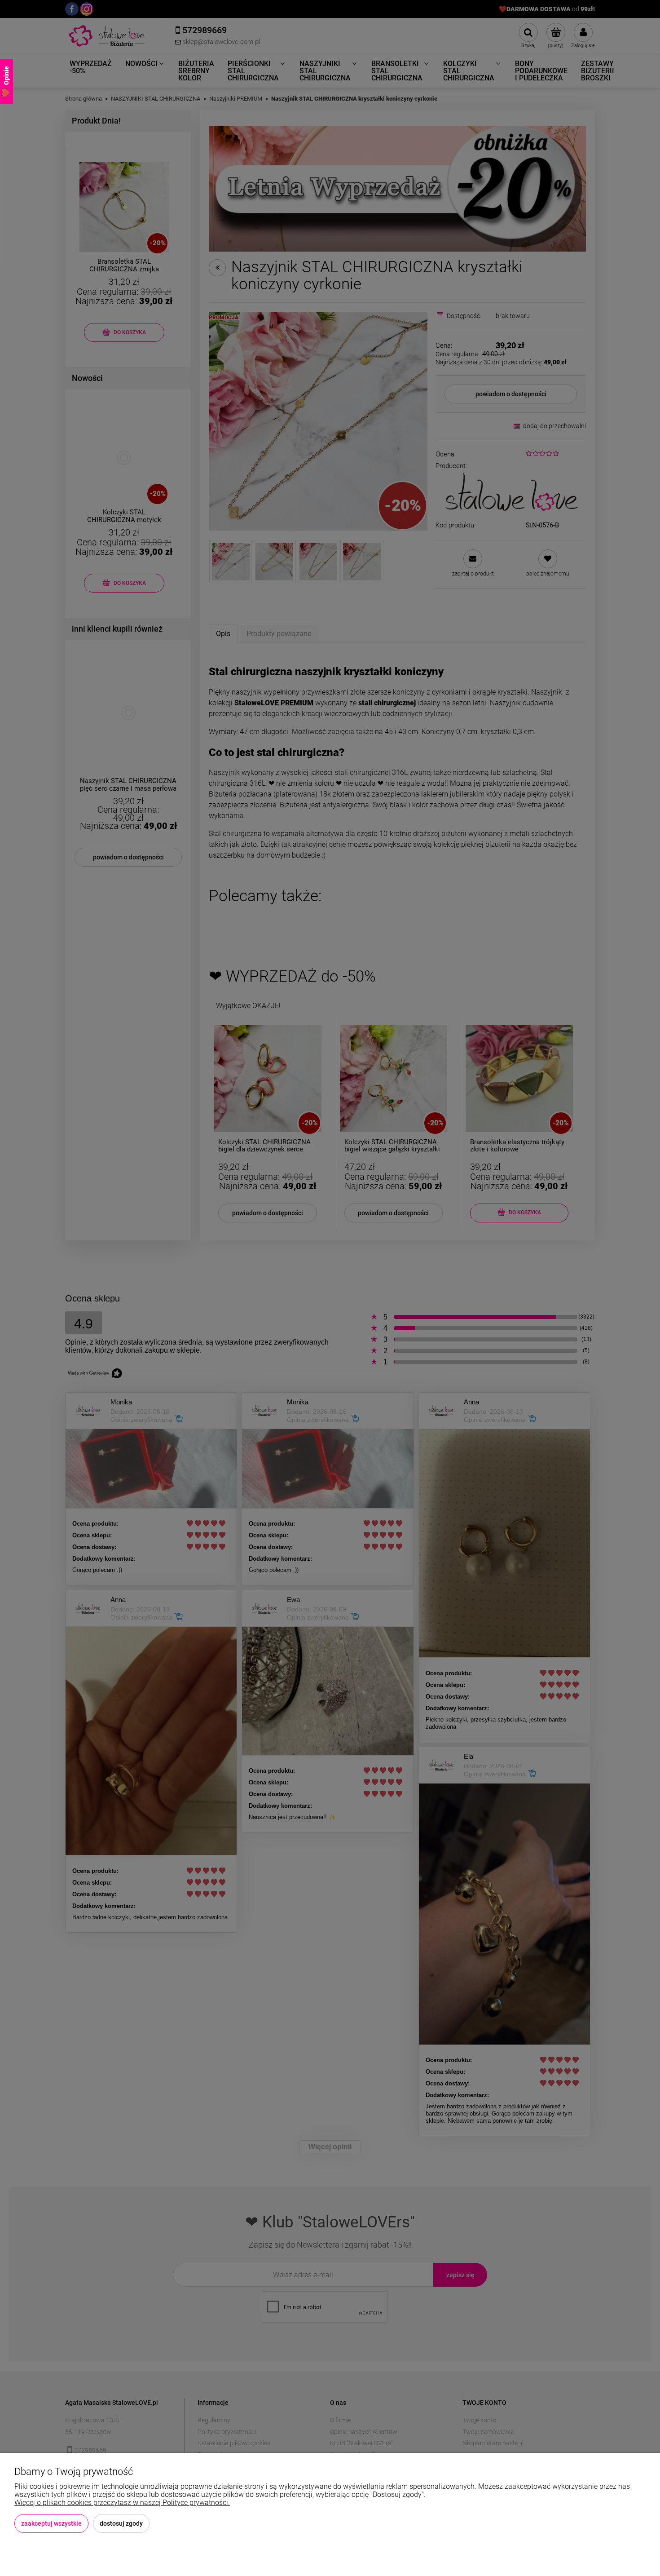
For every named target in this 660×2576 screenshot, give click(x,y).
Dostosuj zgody (121, 2523)
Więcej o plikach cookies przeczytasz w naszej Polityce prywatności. (122, 2503)
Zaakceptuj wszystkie (51, 2523)
